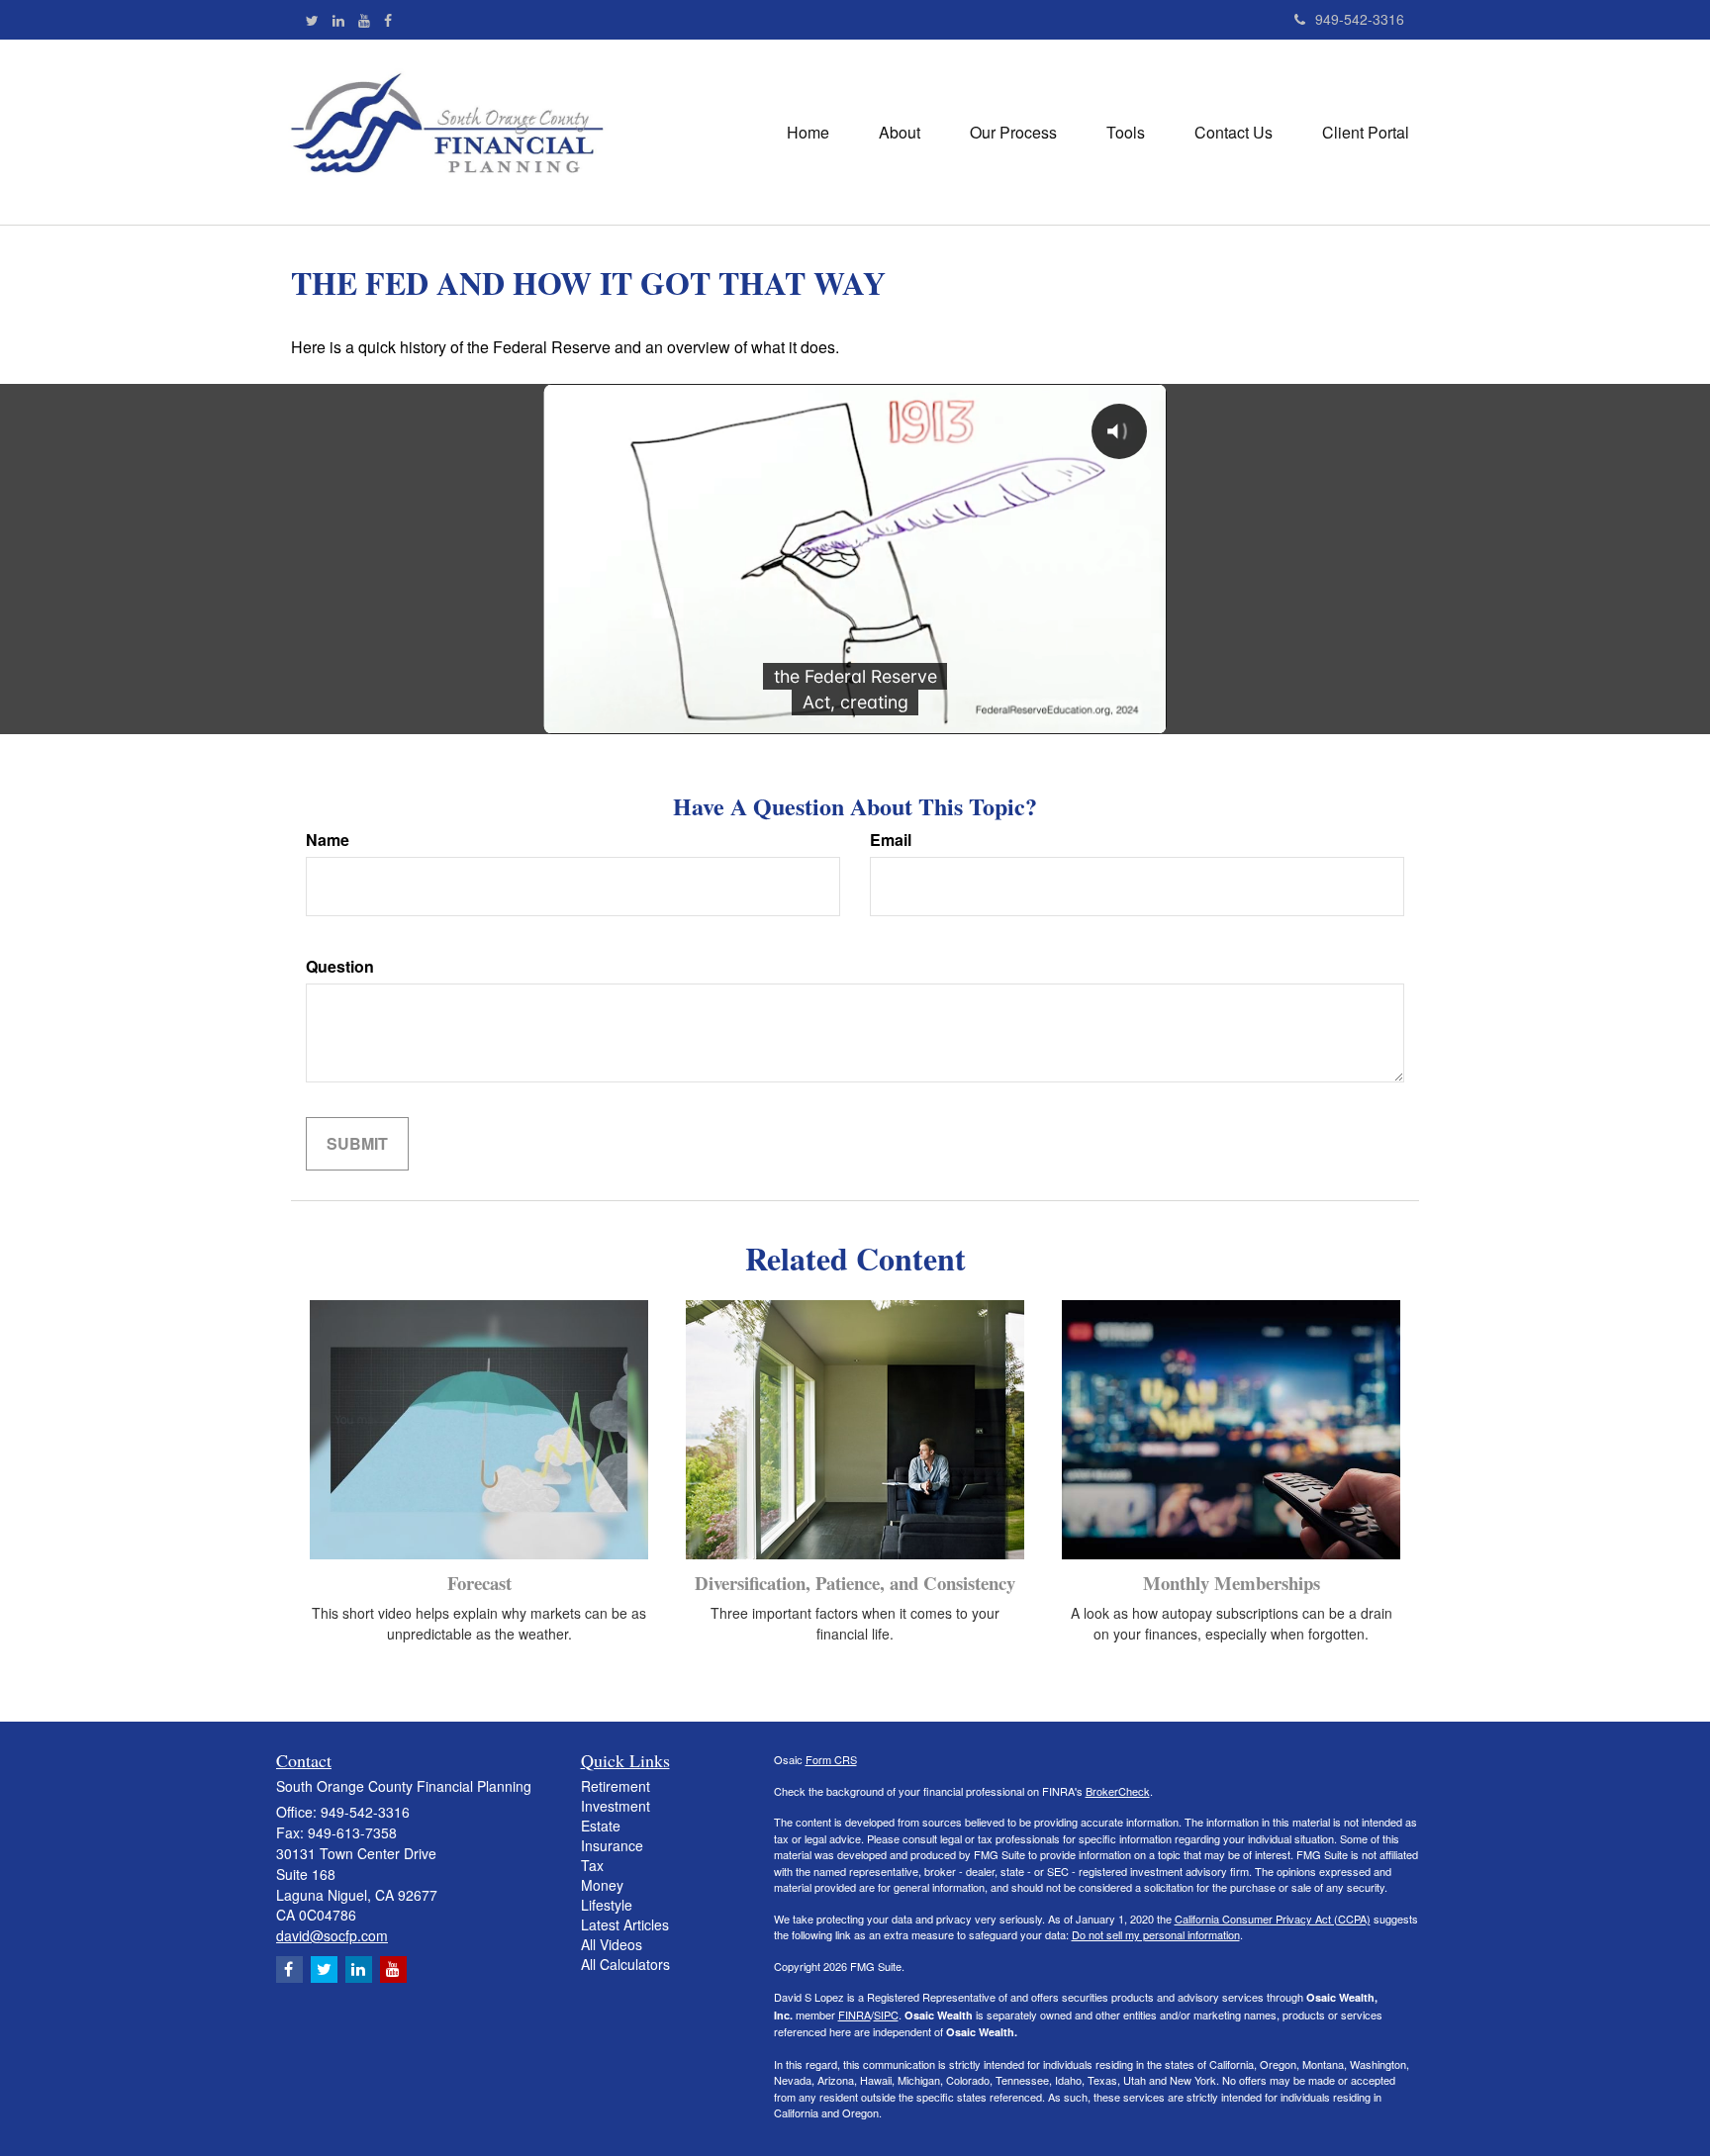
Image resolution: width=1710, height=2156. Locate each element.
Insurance (612, 1845)
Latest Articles (625, 1924)
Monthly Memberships (1232, 1583)
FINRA (855, 2015)
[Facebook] (388, 20)
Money (602, 1885)
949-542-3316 (1360, 19)
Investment (616, 1806)
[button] (900, 133)
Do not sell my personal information (1156, 1934)
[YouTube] (364, 20)
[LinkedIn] (338, 20)
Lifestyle (607, 1905)
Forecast (479, 1583)
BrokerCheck (1118, 1791)
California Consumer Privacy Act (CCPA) (1273, 1919)
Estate (601, 1826)
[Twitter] (312, 20)
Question (340, 967)
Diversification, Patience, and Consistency (855, 1583)
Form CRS (831, 1759)
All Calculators (625, 1964)
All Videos (612, 1944)
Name (328, 840)
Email (891, 840)
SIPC (886, 2015)
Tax (592, 1865)
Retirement (616, 1786)
